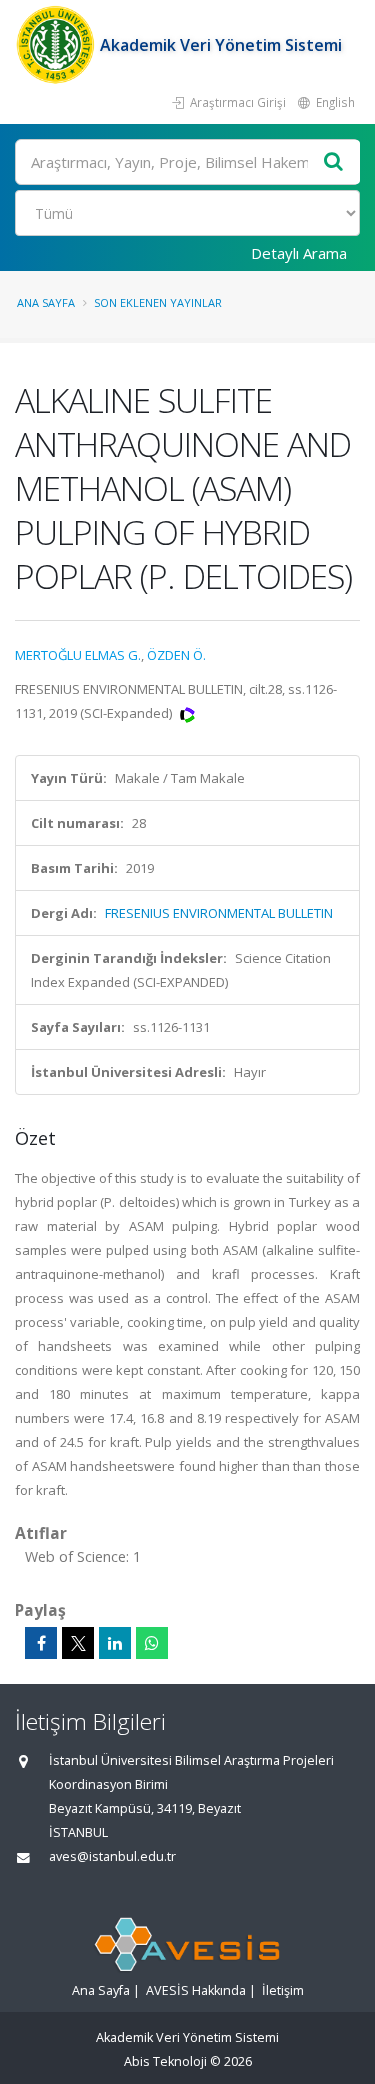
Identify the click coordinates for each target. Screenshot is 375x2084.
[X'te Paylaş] (78, 1643)
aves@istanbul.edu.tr (112, 1856)
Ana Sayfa (46, 302)
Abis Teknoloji (165, 2061)
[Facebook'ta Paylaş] (41, 1643)
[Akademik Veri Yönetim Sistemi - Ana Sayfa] (57, 45)
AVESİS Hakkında (196, 1990)
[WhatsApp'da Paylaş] (152, 1643)
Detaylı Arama (299, 253)
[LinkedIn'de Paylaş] (115, 1643)
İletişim (283, 1990)
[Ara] (334, 162)
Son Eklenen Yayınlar (158, 302)
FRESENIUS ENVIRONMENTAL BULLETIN (219, 913)
